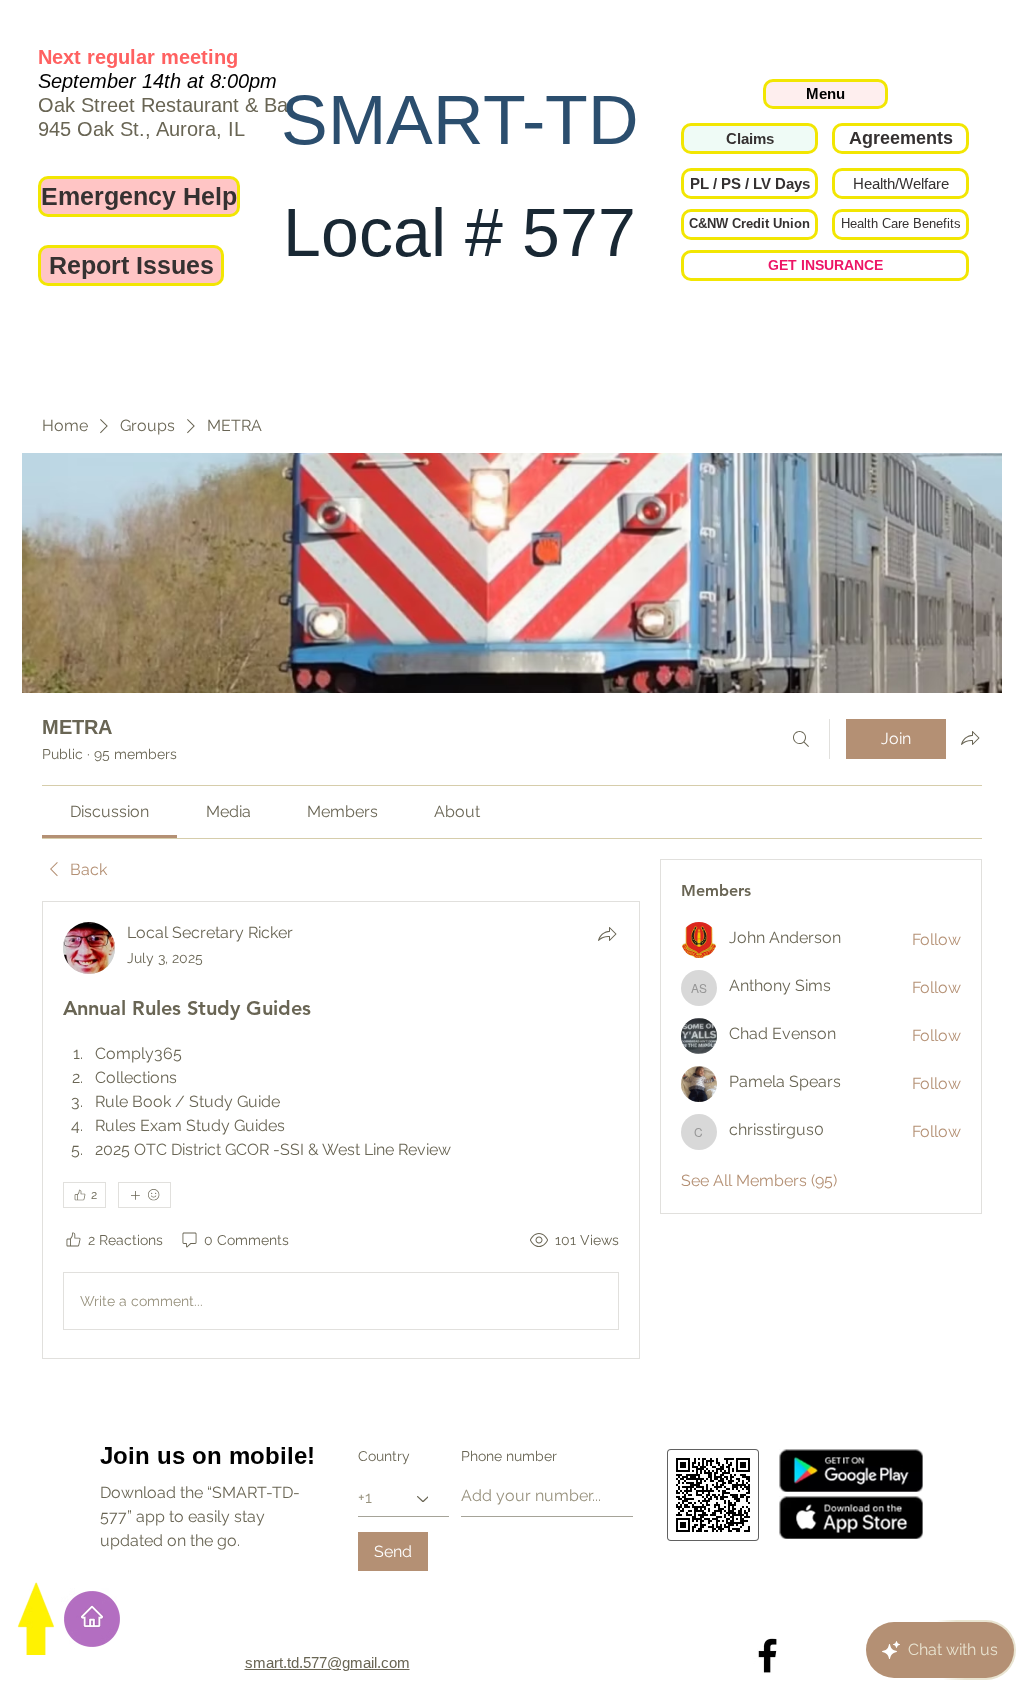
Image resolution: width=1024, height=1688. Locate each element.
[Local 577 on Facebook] (767, 1655)
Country (384, 1456)
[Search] (801, 739)
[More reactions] (144, 1195)
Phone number (509, 1456)
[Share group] (970, 738)
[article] (341, 1130)
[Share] (607, 934)
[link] (109, 811)
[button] (749, 183)
